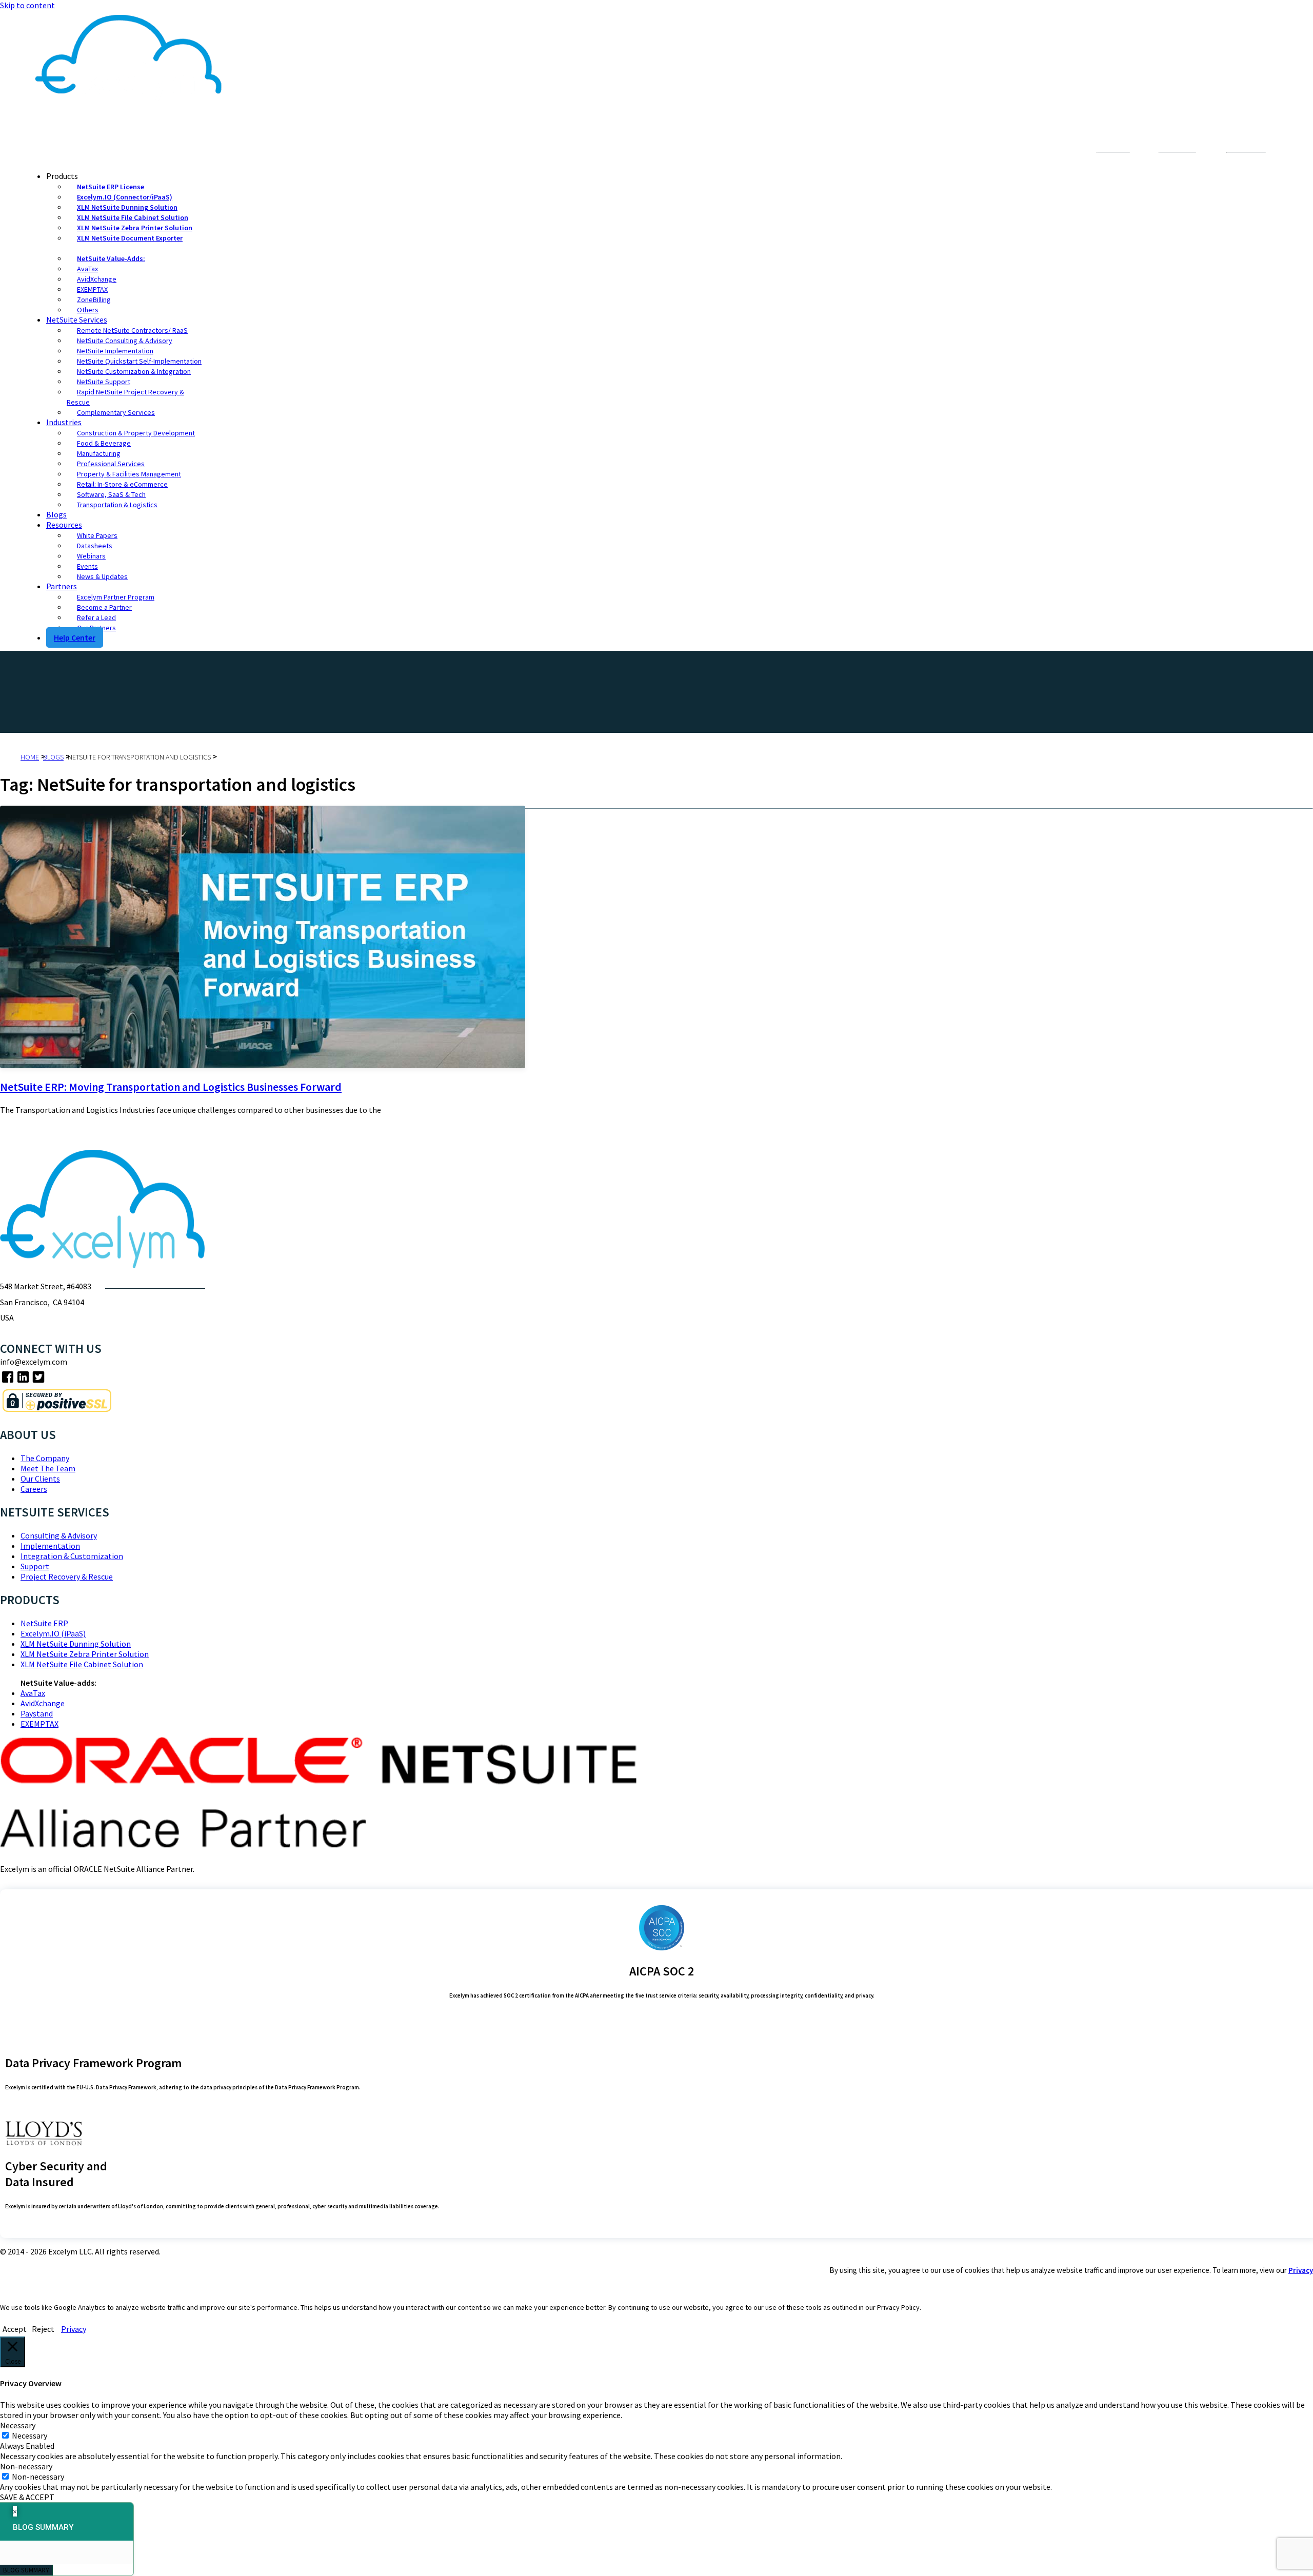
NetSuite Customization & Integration (134, 371)
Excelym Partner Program (116, 597)
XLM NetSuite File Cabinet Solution (133, 217)
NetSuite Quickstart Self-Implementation (139, 361)
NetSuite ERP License (111, 187)
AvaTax (87, 269)
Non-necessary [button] (26, 2466)
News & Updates (102, 576)
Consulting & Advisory (59, 1535)
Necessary (29, 2435)
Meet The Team (48, 1468)
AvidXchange (97, 279)
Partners (62, 586)
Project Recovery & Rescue (67, 1576)
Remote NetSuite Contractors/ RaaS (132, 330)
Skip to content (27, 5)
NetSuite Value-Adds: (111, 258)
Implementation (50, 1546)
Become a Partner (104, 607)
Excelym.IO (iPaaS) (53, 1633)
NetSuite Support (104, 382)
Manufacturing (99, 453)
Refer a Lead (96, 617)
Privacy (1301, 2270)
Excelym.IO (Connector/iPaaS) (125, 197)
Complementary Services (116, 412)
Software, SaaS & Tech (111, 494)
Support (35, 1566)
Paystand (37, 1713)
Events (87, 566)
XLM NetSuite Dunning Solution (127, 207)
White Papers (97, 535)
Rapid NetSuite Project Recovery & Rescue (125, 397)
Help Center (75, 637)
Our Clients (40, 1479)
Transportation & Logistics (117, 505)
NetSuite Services (77, 319)
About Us (1007, 150)
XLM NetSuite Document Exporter (130, 238)
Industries (64, 422)
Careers (34, 1489)
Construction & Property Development (136, 433)
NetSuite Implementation (115, 351)
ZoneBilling (94, 299)
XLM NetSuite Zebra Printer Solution (135, 228)
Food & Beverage (104, 443)
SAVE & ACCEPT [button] (27, 2497)
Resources (64, 525)
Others (88, 310)
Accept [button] (15, 2329)
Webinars (91, 556)
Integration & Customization (72, 1556)
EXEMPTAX (92, 289)
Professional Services (111, 464)
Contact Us (1052, 150)
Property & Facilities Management (129, 474)
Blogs (56, 514)
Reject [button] (43, 2329)
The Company (45, 1458)
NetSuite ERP (44, 1623)
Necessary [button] (18, 2425)
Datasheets (95, 546)
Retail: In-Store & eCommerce (122, 484)
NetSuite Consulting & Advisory (125, 341)
